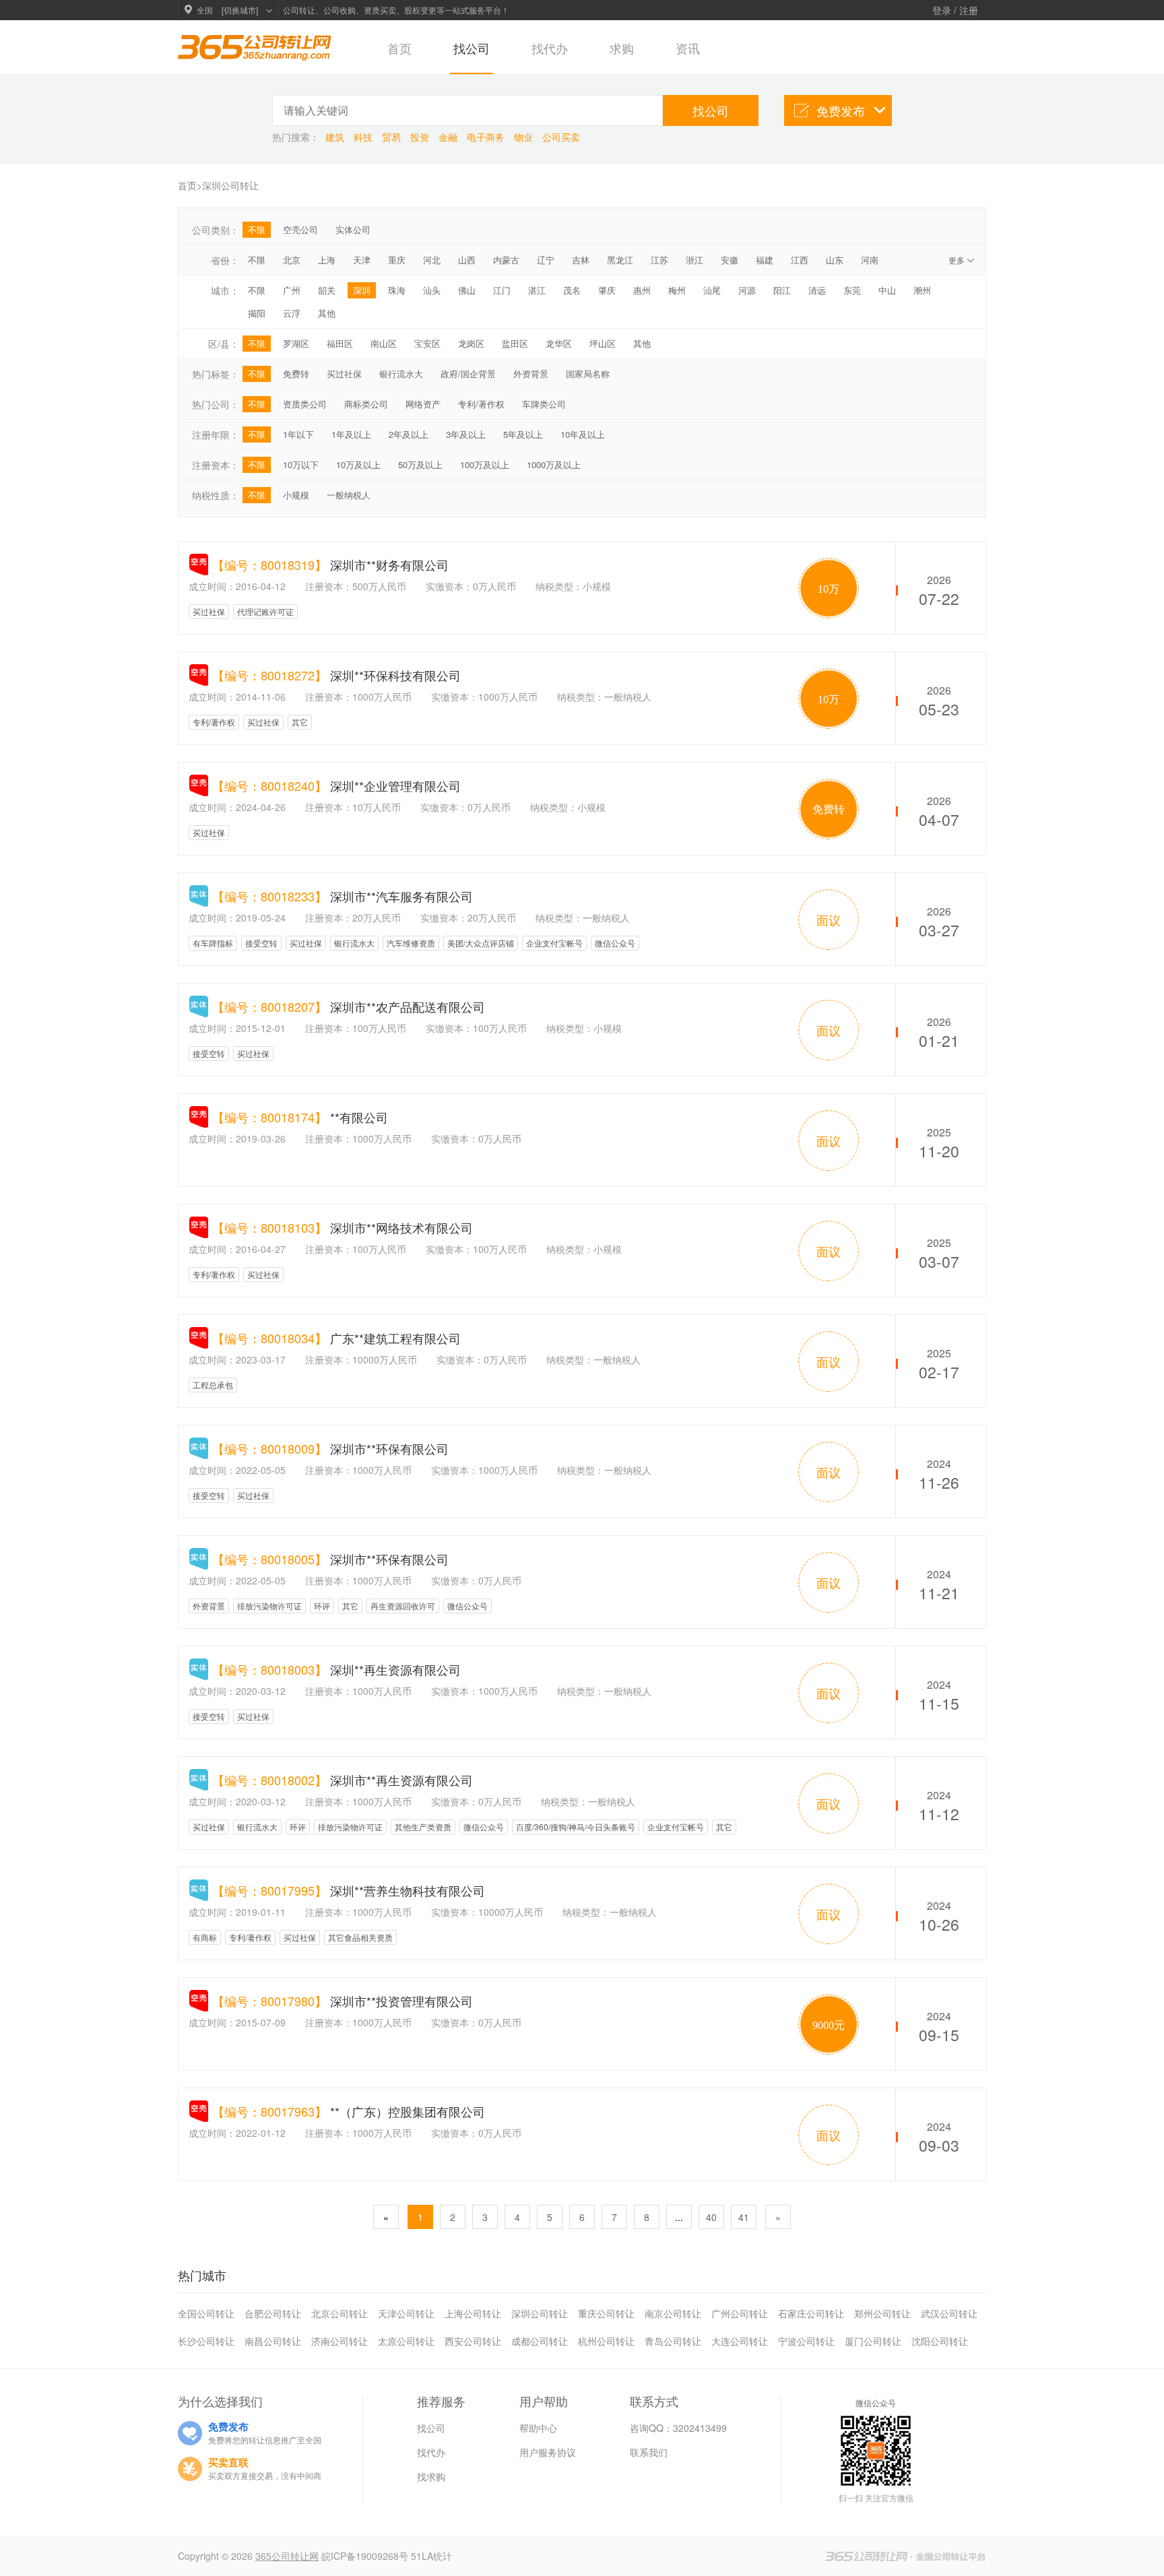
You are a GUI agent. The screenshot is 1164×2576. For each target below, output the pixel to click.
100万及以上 (485, 464)
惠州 (642, 290)
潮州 (922, 290)
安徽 (730, 260)
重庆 (397, 260)
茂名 (572, 290)
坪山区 (603, 343)
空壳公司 (300, 229)
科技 (364, 137)
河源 (747, 290)
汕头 (432, 290)
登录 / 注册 (955, 10)
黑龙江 (620, 260)
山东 (835, 260)
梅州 (677, 290)
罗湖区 (296, 343)
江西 (800, 260)
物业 (525, 137)
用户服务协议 (548, 2452)
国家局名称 (588, 374)
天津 (362, 260)
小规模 (296, 495)
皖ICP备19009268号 (366, 2556)
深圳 (362, 290)
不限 (257, 229)
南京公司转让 (673, 2313)
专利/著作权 (481, 404)
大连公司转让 (740, 2341)
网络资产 (423, 404)
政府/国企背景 (468, 374)
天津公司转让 (406, 2313)
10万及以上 (358, 464)
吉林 (581, 260)
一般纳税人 (349, 495)
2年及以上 (409, 434)
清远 (817, 290)
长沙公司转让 (206, 2341)
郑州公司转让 (882, 2313)
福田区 (340, 343)
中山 (887, 290)
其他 (327, 313)
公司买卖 (561, 137)
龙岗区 (471, 343)
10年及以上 (583, 434)
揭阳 (257, 313)
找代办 (550, 48)
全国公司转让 (206, 2313)
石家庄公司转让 (811, 2313)
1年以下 (298, 434)
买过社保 (344, 374)
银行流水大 (401, 374)
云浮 (292, 313)
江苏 (659, 260)
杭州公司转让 (606, 2341)
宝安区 (427, 343)
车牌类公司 (544, 404)
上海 (327, 260)
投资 (421, 137)
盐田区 (515, 343)
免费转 (296, 374)
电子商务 (487, 137)
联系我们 (649, 2452)
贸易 (393, 137)
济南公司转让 (339, 2341)
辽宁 (546, 260)
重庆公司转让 (606, 2313)
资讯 (688, 48)
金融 (449, 137)
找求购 (431, 2476)
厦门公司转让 (873, 2341)
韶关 (327, 290)
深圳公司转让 (540, 2313)
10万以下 (301, 464)
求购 (622, 48)
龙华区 (559, 343)
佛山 (467, 290)
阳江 (782, 290)
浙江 (694, 260)
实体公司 (353, 229)
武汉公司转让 (949, 2313)
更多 (962, 260)
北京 (292, 260)
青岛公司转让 (673, 2341)
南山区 (384, 343)
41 (744, 2217)
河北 (432, 260)
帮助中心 (538, 2428)
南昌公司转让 (273, 2341)
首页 (399, 48)
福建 (765, 260)
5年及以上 (523, 434)
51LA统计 (431, 2556)
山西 (467, 260)
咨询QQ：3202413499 (678, 2428)
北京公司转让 (339, 2313)
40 (711, 2217)
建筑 (336, 137)
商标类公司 (366, 404)
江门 (502, 290)
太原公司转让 (406, 2341)
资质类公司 (305, 404)
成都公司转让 (540, 2341)
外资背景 (531, 374)
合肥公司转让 (273, 2313)
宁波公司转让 (806, 2341)
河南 (870, 260)
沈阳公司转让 (940, 2341)
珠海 (397, 290)
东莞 (852, 290)
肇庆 (607, 290)
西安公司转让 (473, 2341)
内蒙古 (506, 260)
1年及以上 (351, 434)
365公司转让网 (287, 2556)
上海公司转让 (473, 2313)
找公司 (472, 48)
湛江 (537, 290)
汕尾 (712, 290)
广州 (292, 290)
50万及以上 (420, 464)
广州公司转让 (740, 2313)
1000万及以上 (554, 464)
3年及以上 (466, 434)
